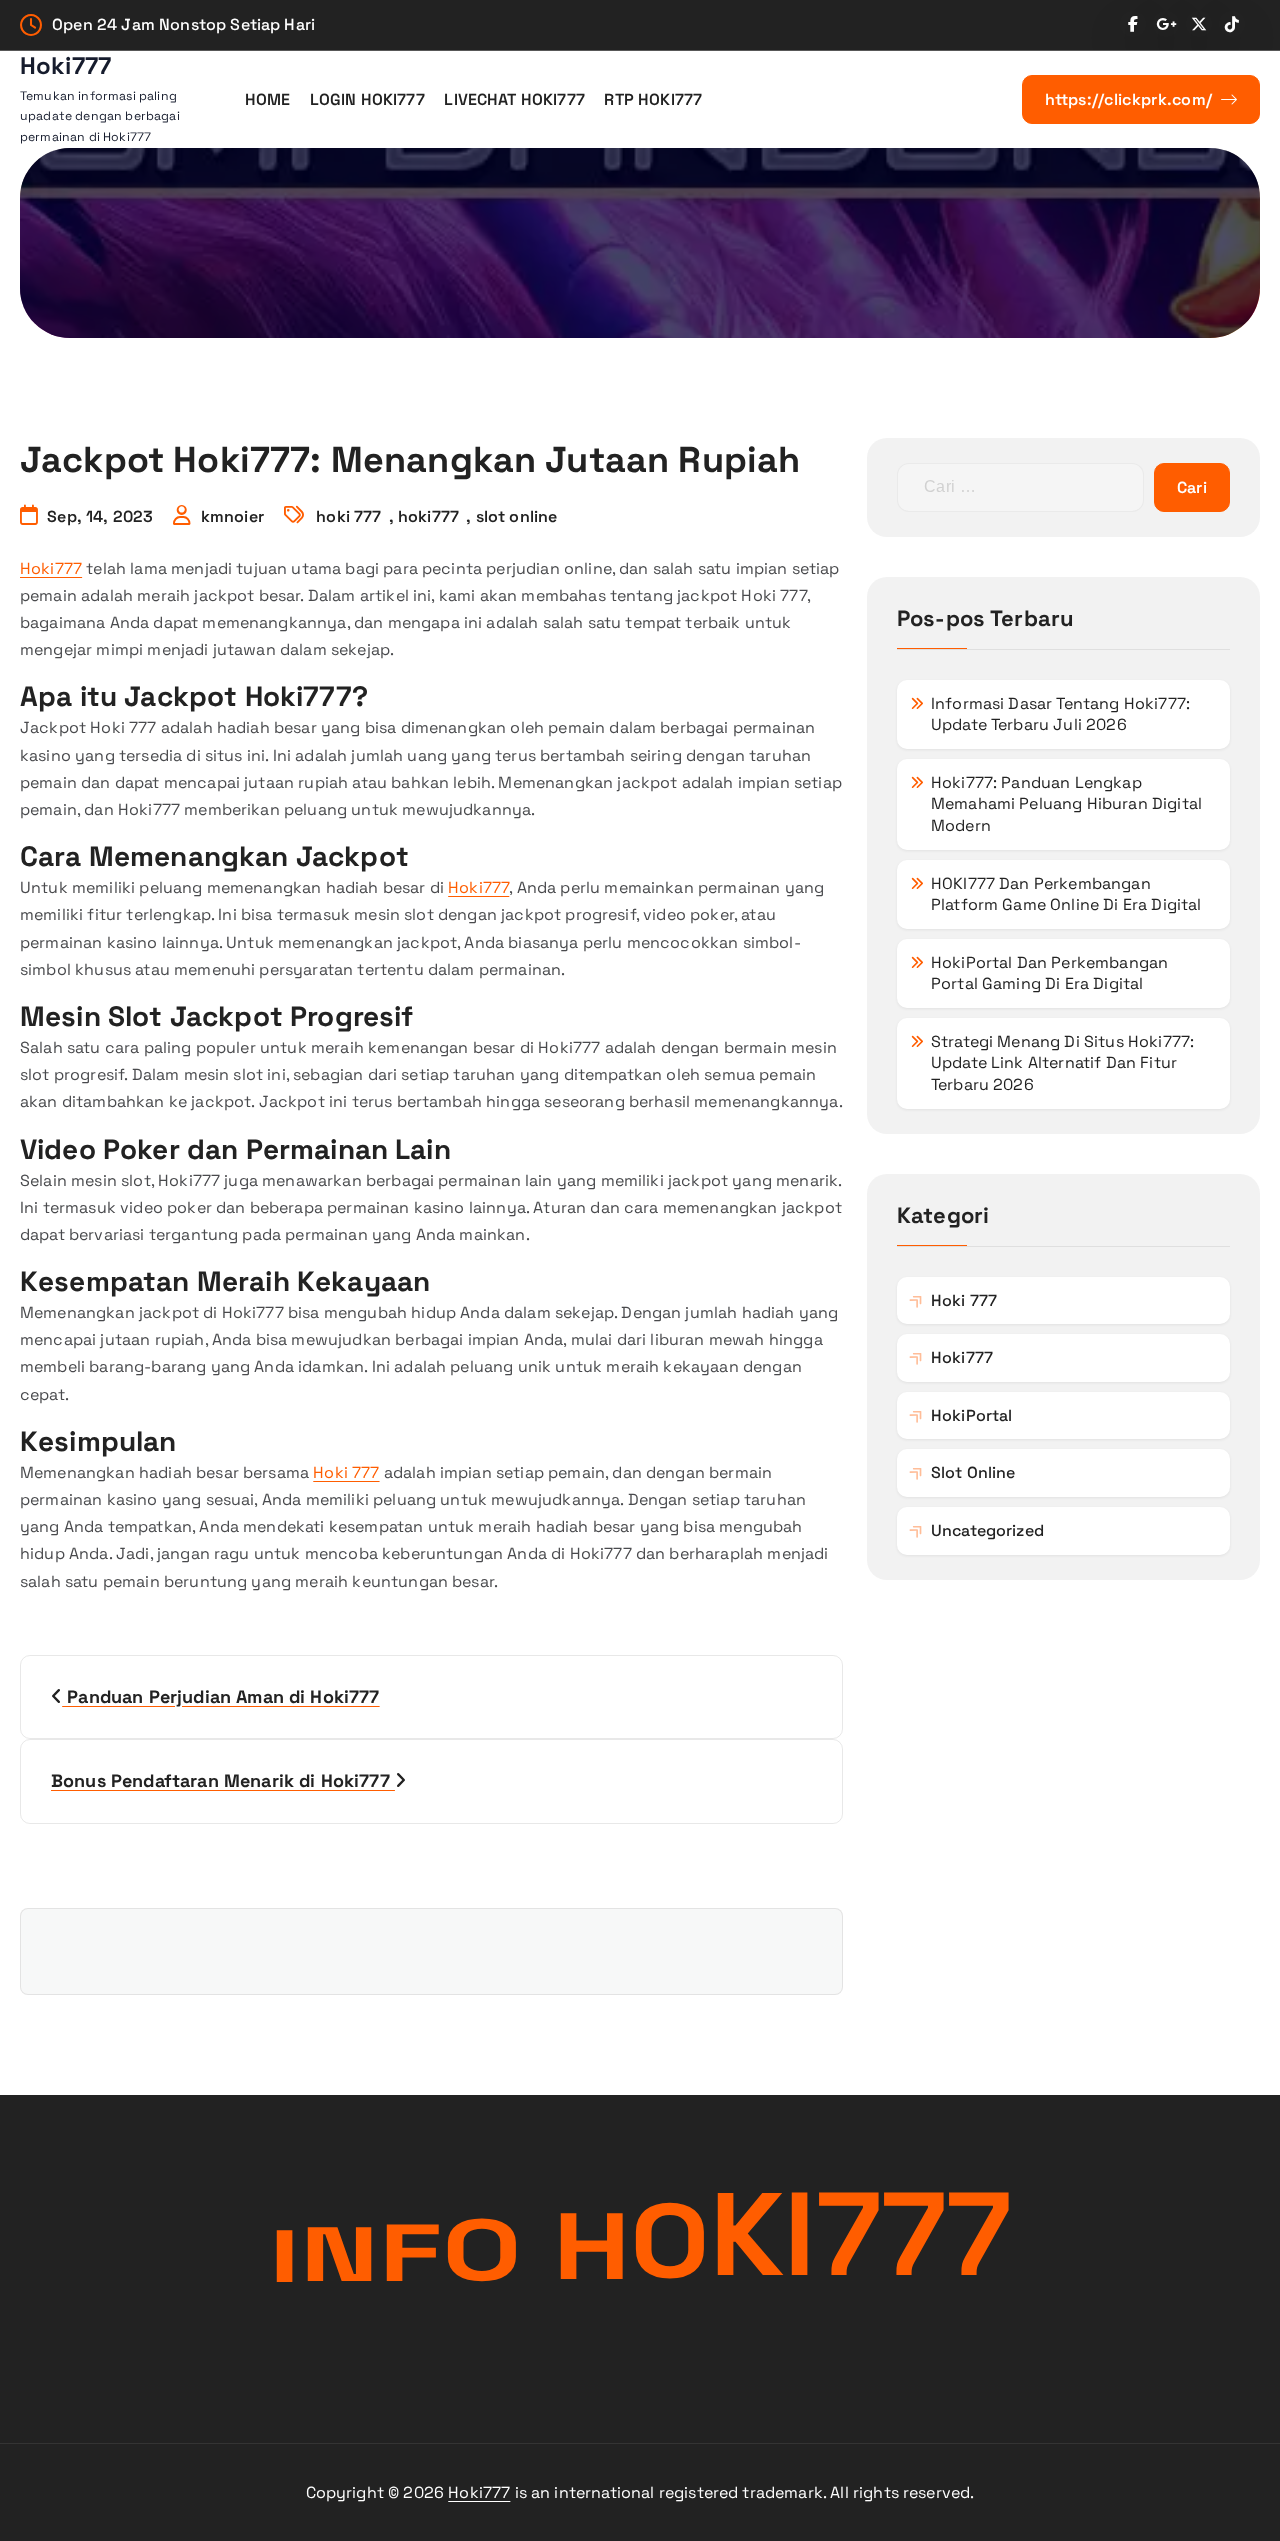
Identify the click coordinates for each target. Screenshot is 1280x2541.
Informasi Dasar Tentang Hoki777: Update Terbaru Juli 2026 (1060, 714)
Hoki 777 (346, 1472)
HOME (268, 99)
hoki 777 (348, 516)
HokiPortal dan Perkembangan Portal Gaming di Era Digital (1049, 973)
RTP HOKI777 (653, 99)
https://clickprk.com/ (1131, 99)
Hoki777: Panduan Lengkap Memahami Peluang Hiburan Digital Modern (1066, 804)
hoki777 (428, 516)
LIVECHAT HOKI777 (514, 99)
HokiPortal (972, 1415)
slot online (517, 516)
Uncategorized (987, 1530)
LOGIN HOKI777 (367, 99)
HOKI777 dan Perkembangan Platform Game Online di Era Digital (1066, 894)
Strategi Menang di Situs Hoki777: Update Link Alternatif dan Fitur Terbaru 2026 (1062, 1063)
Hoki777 (51, 568)
